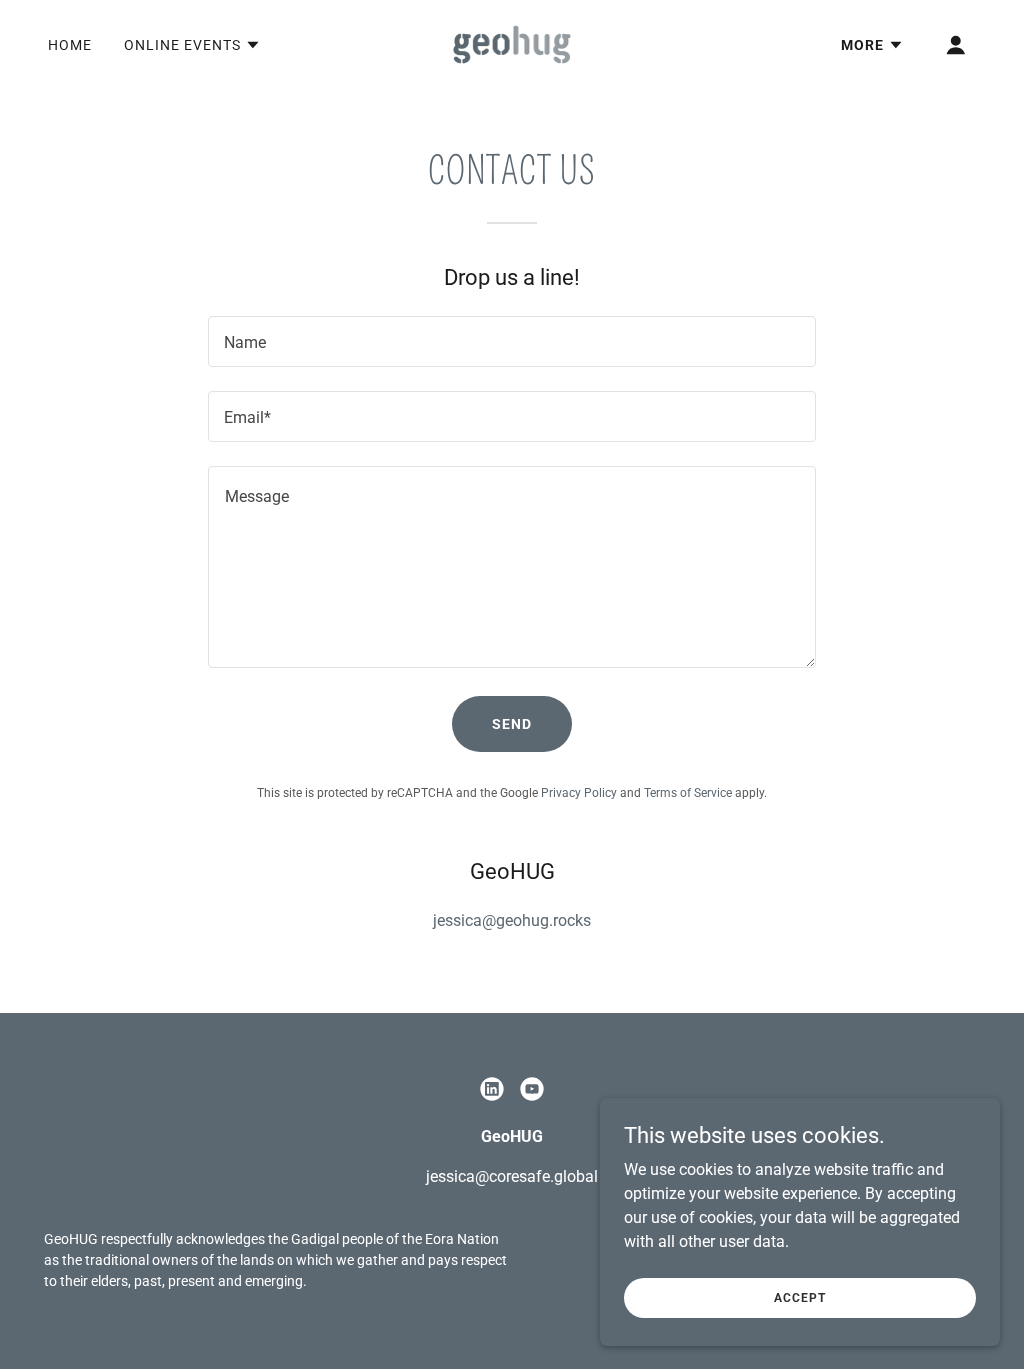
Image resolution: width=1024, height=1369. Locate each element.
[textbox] (512, 341)
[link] (512, 43)
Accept (799, 1297)
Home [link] (70, 45)
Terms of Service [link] (688, 793)
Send (512, 724)
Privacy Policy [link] (579, 793)
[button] (192, 45)
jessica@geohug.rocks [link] (512, 920)
